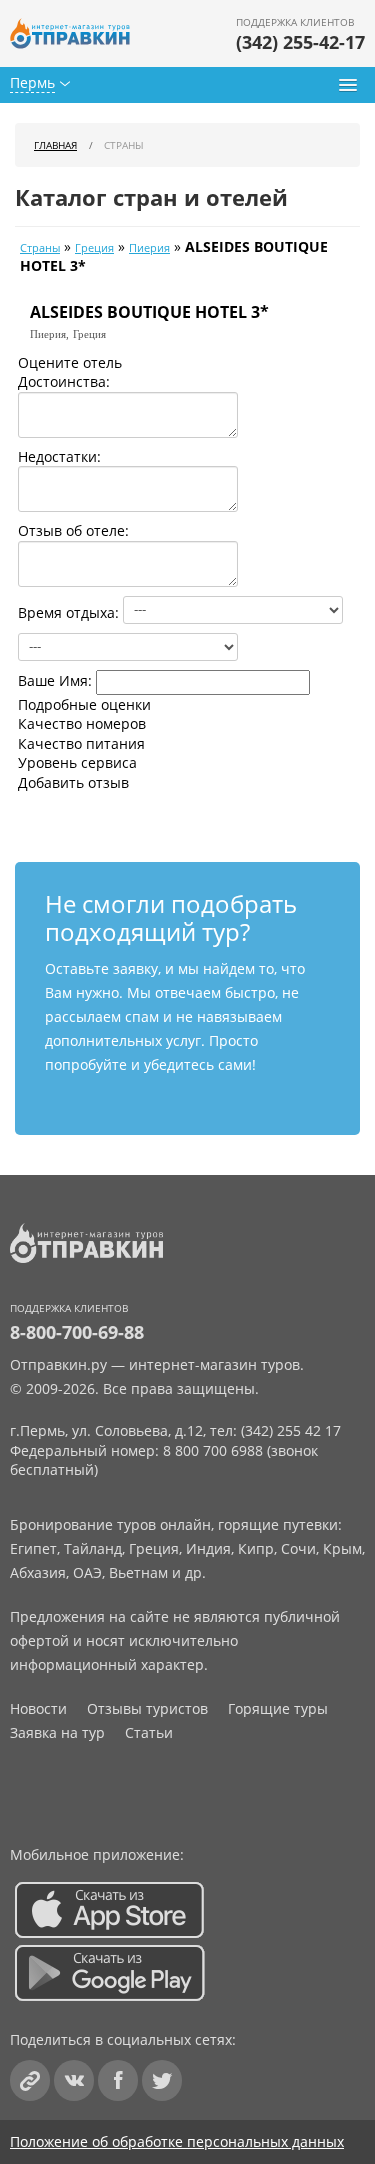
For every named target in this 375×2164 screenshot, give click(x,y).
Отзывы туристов (147, 1708)
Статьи (149, 1732)
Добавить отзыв (73, 782)
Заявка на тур (57, 1732)
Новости (38, 1708)
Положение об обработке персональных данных (177, 2141)
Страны (40, 248)
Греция (94, 248)
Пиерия (149, 248)
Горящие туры (278, 1708)
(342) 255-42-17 (300, 42)
